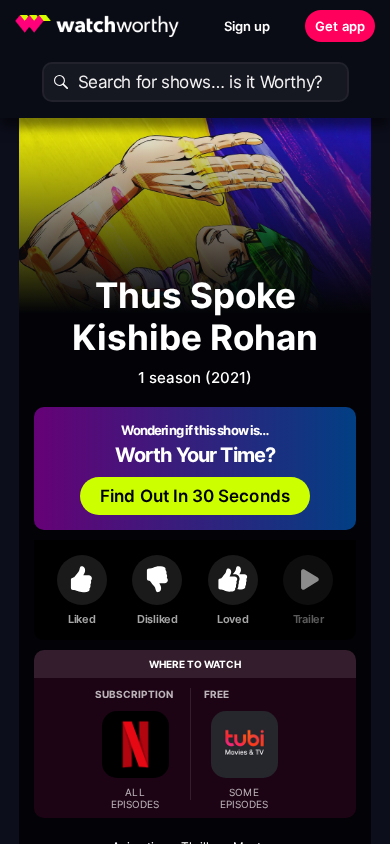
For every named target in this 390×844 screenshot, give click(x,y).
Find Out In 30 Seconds (195, 496)
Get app (340, 26)
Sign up (247, 26)
